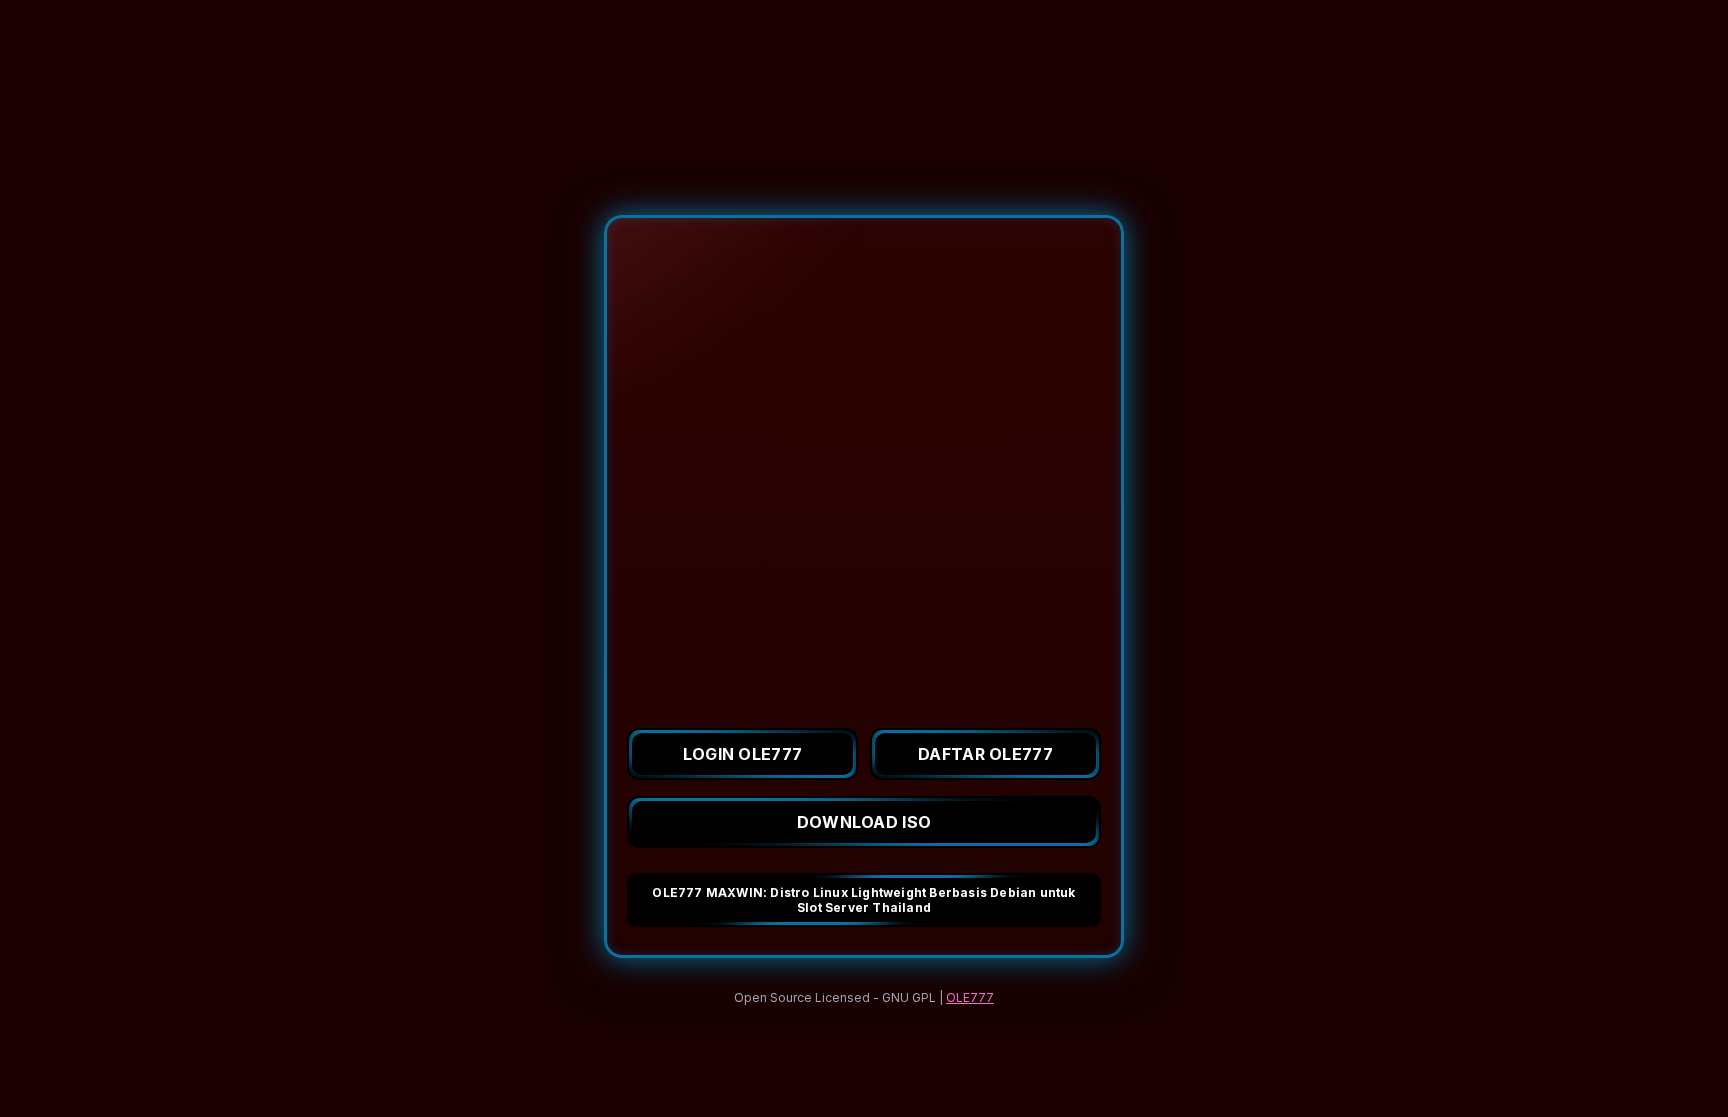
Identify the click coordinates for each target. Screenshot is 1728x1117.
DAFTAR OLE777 (985, 754)
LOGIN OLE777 (743, 754)
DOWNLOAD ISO (864, 822)
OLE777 (970, 997)
